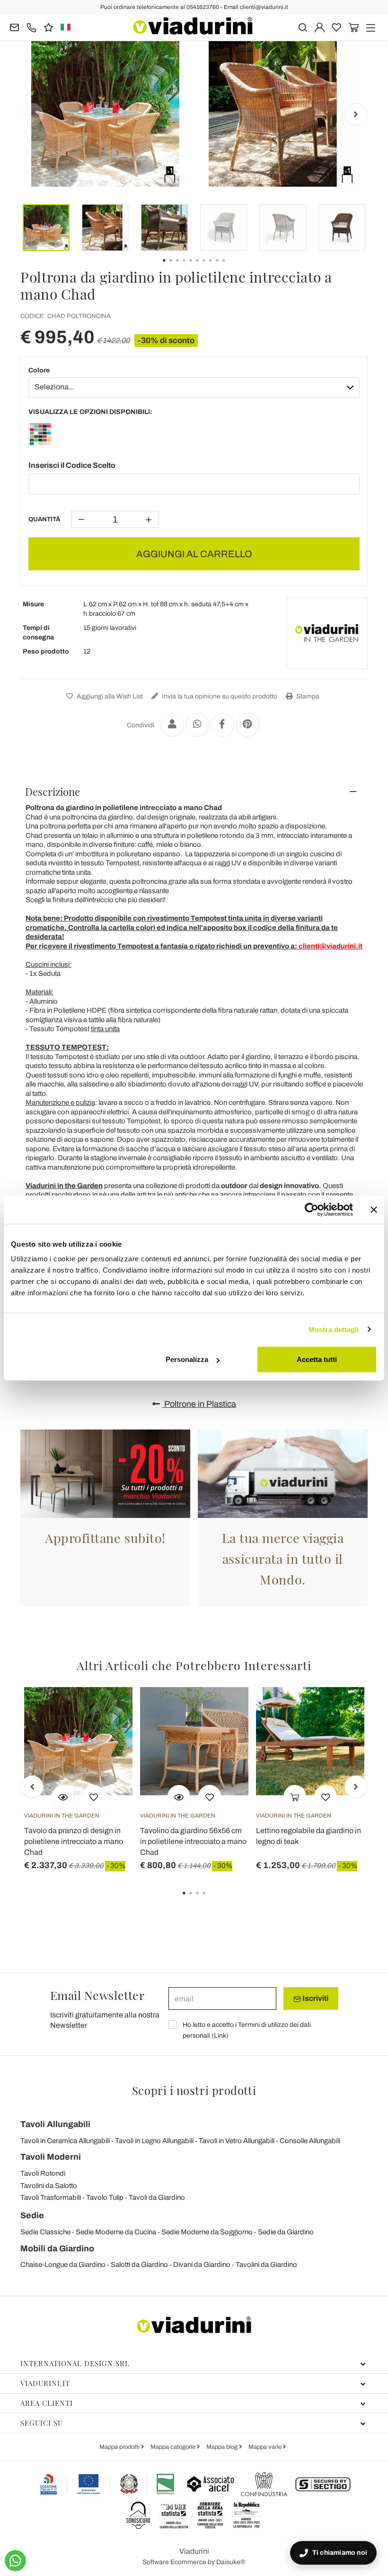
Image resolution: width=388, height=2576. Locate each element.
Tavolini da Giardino (266, 2265)
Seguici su (42, 2423)
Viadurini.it (45, 2383)
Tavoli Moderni (51, 2157)
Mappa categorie (174, 2447)
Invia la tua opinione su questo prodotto (219, 696)
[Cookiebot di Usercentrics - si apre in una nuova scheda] (312, 1209)
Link (220, 2036)
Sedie (32, 2215)
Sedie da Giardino (286, 2232)
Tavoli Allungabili (55, 2124)
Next (356, 114)
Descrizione (53, 792)
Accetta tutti (317, 1359)
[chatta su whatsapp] (15, 2561)
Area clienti (47, 2403)
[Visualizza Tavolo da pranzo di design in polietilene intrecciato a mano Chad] (63, 1796)
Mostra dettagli (334, 1329)
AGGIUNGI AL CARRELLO (194, 554)
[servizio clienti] (31, 27)
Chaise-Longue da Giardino (63, 2265)
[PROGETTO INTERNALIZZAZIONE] (107, 2484)
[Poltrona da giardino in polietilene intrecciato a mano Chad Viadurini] (40, 436)
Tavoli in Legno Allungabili (154, 2141)
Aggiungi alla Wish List (109, 696)
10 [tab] (232, 267)
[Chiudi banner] (374, 1209)
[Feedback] (48, 27)
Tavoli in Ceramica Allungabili (65, 2141)
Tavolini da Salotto (49, 2186)
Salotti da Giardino (139, 2265)
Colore (39, 370)
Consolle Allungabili (310, 2141)
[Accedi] (320, 27)
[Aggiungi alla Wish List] (94, 1796)
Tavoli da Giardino (157, 2197)
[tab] (194, 792)
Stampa (307, 696)
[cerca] (303, 27)
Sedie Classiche (45, 2232)
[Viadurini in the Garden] (327, 633)
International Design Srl (75, 2363)
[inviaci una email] (14, 27)
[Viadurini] (193, 26)
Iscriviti (315, 1998)
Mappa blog (223, 2447)
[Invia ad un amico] (172, 725)
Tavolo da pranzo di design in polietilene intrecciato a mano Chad (74, 1841)
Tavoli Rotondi (43, 2173)
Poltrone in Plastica (199, 1404)
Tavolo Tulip (105, 2197)
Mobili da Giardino (57, 2249)
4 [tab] (212, 1900)
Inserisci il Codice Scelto (72, 465)
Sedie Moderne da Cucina (116, 2232)
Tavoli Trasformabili (51, 2197)
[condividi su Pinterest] (247, 725)
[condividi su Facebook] (222, 725)
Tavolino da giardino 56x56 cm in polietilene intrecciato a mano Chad (193, 1841)
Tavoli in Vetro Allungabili (237, 2141)
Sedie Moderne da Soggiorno (207, 2232)
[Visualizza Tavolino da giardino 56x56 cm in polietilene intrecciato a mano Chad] (179, 1796)
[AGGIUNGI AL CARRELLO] (295, 1796)
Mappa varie (266, 2447)
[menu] (371, 27)
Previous (32, 114)
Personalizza (187, 1359)
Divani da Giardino (202, 2265)
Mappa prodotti (120, 2447)
